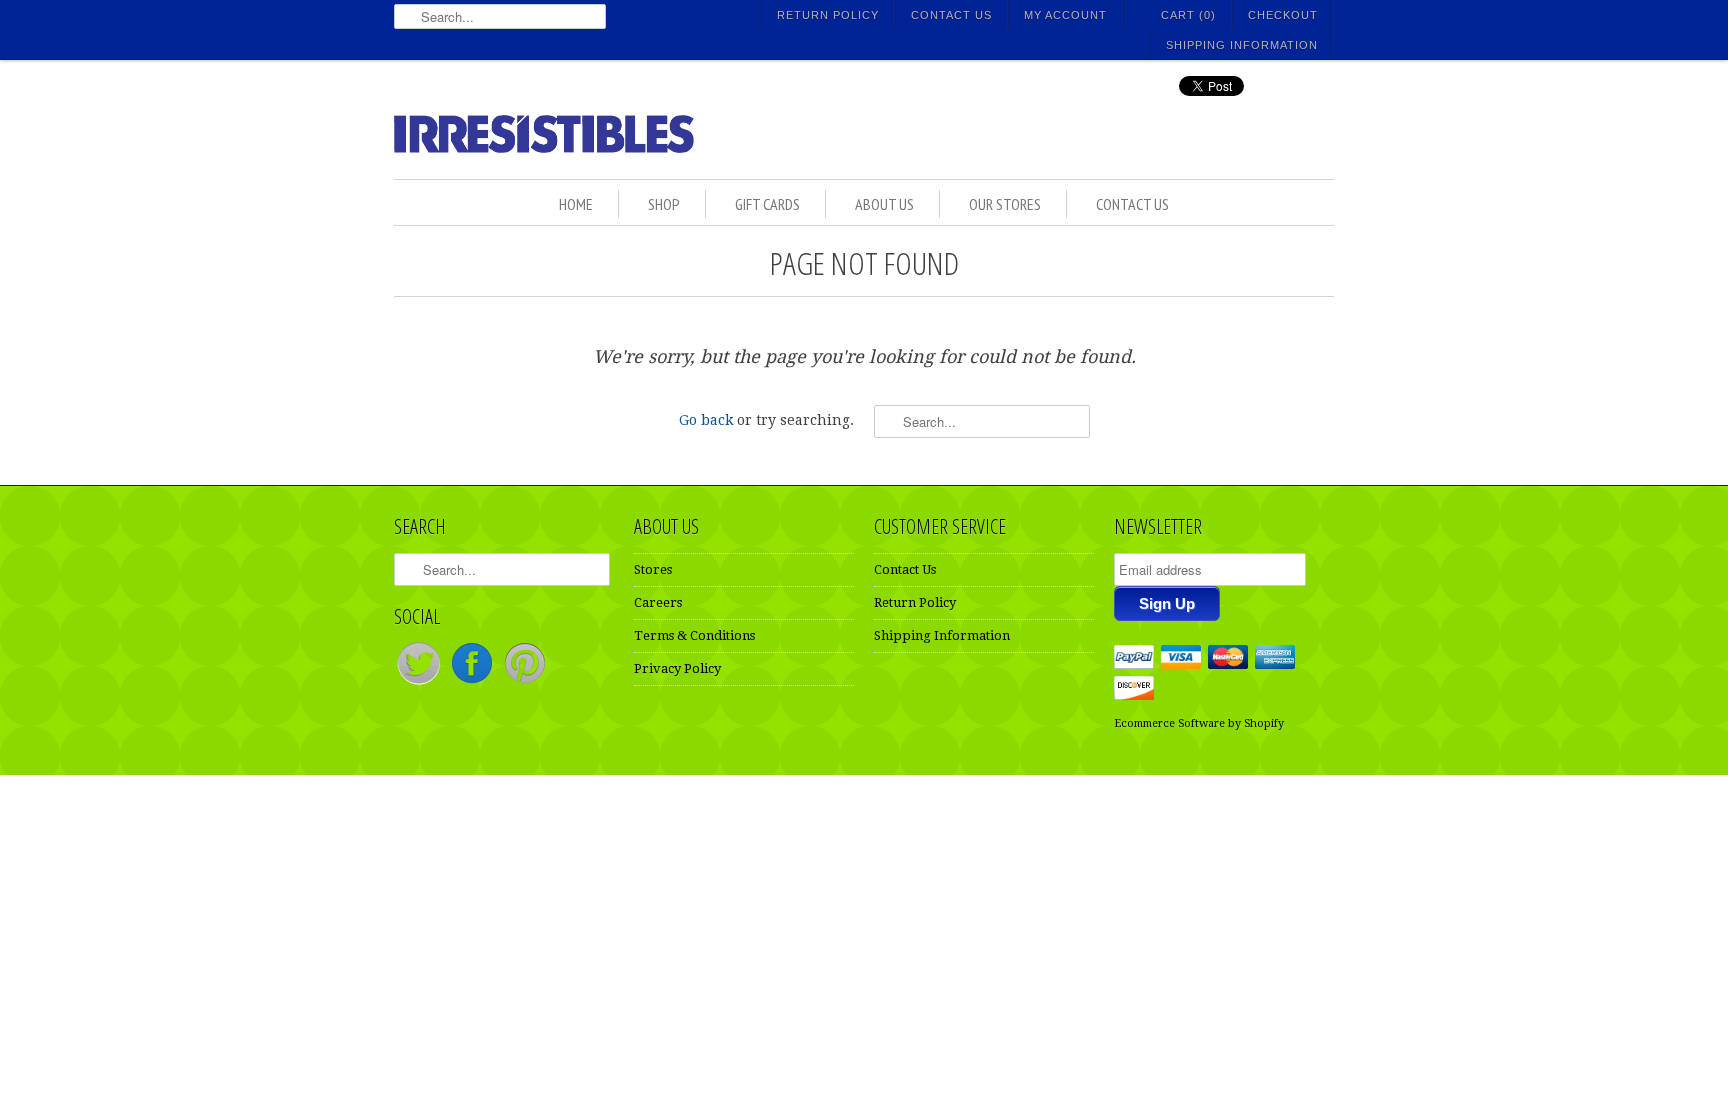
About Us (884, 204)
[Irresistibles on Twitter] (420, 683)
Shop (664, 204)
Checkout (1283, 15)
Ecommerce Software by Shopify (1199, 723)
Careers (658, 602)
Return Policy (828, 15)
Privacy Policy (677, 668)
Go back (706, 420)
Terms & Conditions (694, 635)
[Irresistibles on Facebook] (473, 683)
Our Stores (1005, 204)
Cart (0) (1188, 15)
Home (576, 204)
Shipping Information (1242, 45)
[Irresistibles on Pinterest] (525, 683)
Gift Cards (767, 204)
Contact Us (951, 15)
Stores (653, 569)
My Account (1065, 15)
